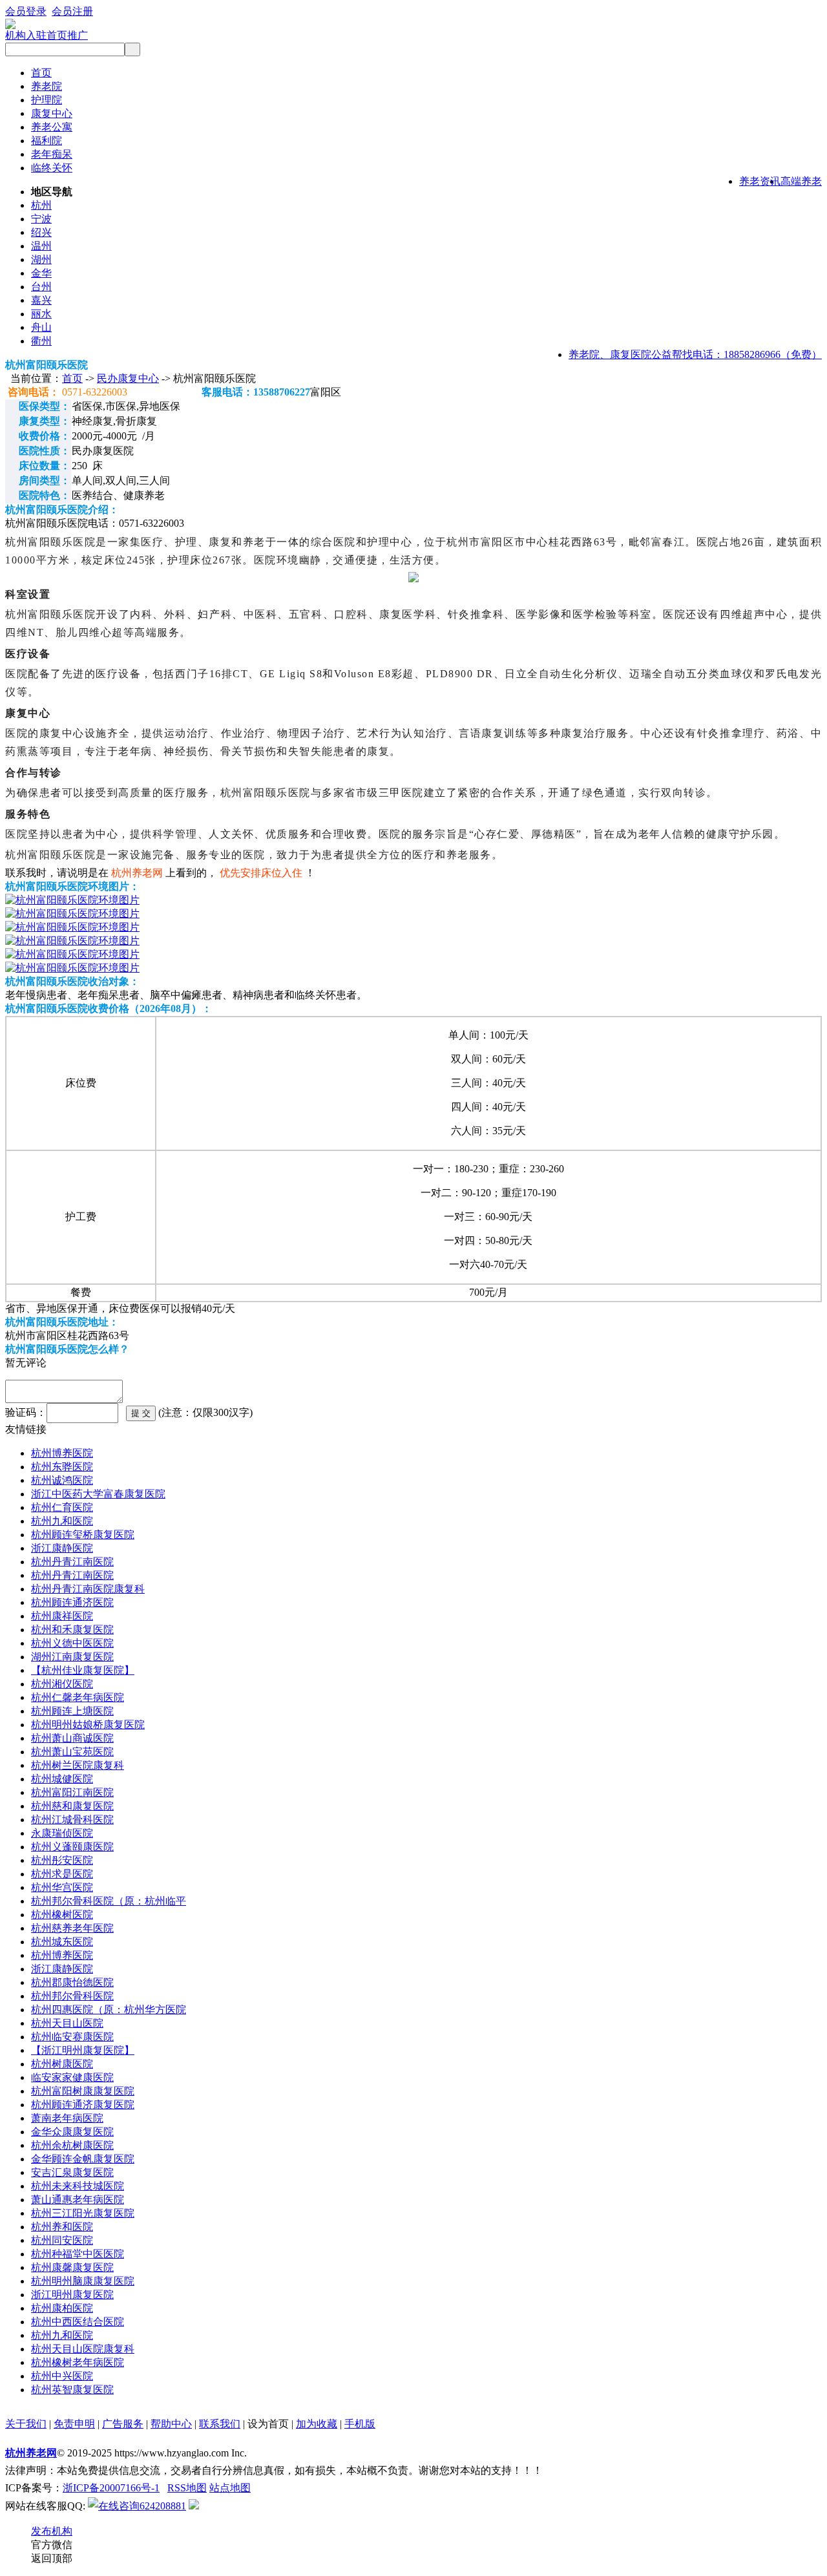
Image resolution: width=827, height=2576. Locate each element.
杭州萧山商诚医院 (72, 1738)
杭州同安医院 (62, 2240)
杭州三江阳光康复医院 (83, 2213)
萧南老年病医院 (67, 2118)
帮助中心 (171, 2424)
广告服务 (123, 2424)
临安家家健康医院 (72, 2077)
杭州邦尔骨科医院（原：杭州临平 (109, 1901)
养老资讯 (760, 181)
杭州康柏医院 (62, 2308)
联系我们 (220, 2424)
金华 (41, 273)
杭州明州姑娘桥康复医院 (88, 1725)
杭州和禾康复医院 (72, 1630)
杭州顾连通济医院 (72, 1602)
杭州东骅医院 (62, 1467)
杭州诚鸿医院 (62, 1480)
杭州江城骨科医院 (72, 1820)
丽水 (41, 314)
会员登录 (26, 11)
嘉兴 (41, 300)
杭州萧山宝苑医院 (72, 1752)
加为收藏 (317, 2424)
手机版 (360, 2424)
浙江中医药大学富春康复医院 (98, 1494)
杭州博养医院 (62, 1453)
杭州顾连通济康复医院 (83, 2105)
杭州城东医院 (62, 1942)
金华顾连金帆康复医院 (83, 2159)
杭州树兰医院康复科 (78, 1765)
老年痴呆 (52, 154)
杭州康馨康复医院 (72, 2267)
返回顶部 (52, 2558)
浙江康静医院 (62, 1548)
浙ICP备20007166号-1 (111, 2488)
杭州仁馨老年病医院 (78, 1697)
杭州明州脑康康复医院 (83, 2281)
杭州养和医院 (62, 2227)
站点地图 (230, 2488)
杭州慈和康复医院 (72, 1806)
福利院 (47, 141)
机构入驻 (26, 35)
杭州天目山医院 (67, 2023)
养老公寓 (52, 127)
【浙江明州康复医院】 (83, 2050)
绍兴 (41, 232)
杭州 (41, 205)
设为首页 (268, 2424)
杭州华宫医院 (62, 1887)
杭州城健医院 (62, 1779)
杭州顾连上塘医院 (72, 1711)
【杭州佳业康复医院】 (83, 1670)
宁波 (41, 219)
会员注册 (72, 11)
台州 (41, 287)
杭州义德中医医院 (72, 1643)
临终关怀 (52, 168)
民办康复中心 (128, 378)
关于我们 (26, 2424)
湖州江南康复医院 (72, 1657)
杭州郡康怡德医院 (72, 1982)
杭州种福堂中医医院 (78, 2254)
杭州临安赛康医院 (72, 2037)
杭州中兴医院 (62, 2376)
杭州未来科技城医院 (78, 2186)
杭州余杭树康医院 (72, 2145)
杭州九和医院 (62, 1521)
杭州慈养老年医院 (72, 1928)
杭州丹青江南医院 (72, 1562)
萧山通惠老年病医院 (78, 2200)
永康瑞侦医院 (62, 1833)
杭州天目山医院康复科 (83, 2349)
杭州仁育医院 (62, 1507)
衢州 (41, 341)
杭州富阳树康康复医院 (83, 2091)
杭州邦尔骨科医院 (72, 1996)
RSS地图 (187, 2488)
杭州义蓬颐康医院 (72, 1847)
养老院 (47, 86)
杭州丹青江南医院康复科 (88, 1589)
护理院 (47, 100)
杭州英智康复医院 (72, 2390)
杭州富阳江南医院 (72, 1792)
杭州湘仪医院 (62, 1684)
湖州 (41, 259)
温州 (41, 246)
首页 (41, 73)
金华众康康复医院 (72, 2132)
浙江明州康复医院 (72, 2295)
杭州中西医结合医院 (78, 2322)
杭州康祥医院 (62, 1616)
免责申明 (74, 2424)
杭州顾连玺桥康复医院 (83, 1535)
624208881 (163, 2506)
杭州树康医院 (62, 2064)
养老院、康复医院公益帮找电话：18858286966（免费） (695, 354)
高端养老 (801, 181)
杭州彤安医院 (62, 1860)
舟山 (41, 327)
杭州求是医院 (62, 1874)
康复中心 (52, 113)
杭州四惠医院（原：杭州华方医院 (109, 2010)
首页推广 (67, 35)
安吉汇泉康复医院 (72, 2172)
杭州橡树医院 (62, 1915)
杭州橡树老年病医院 (78, 2362)
